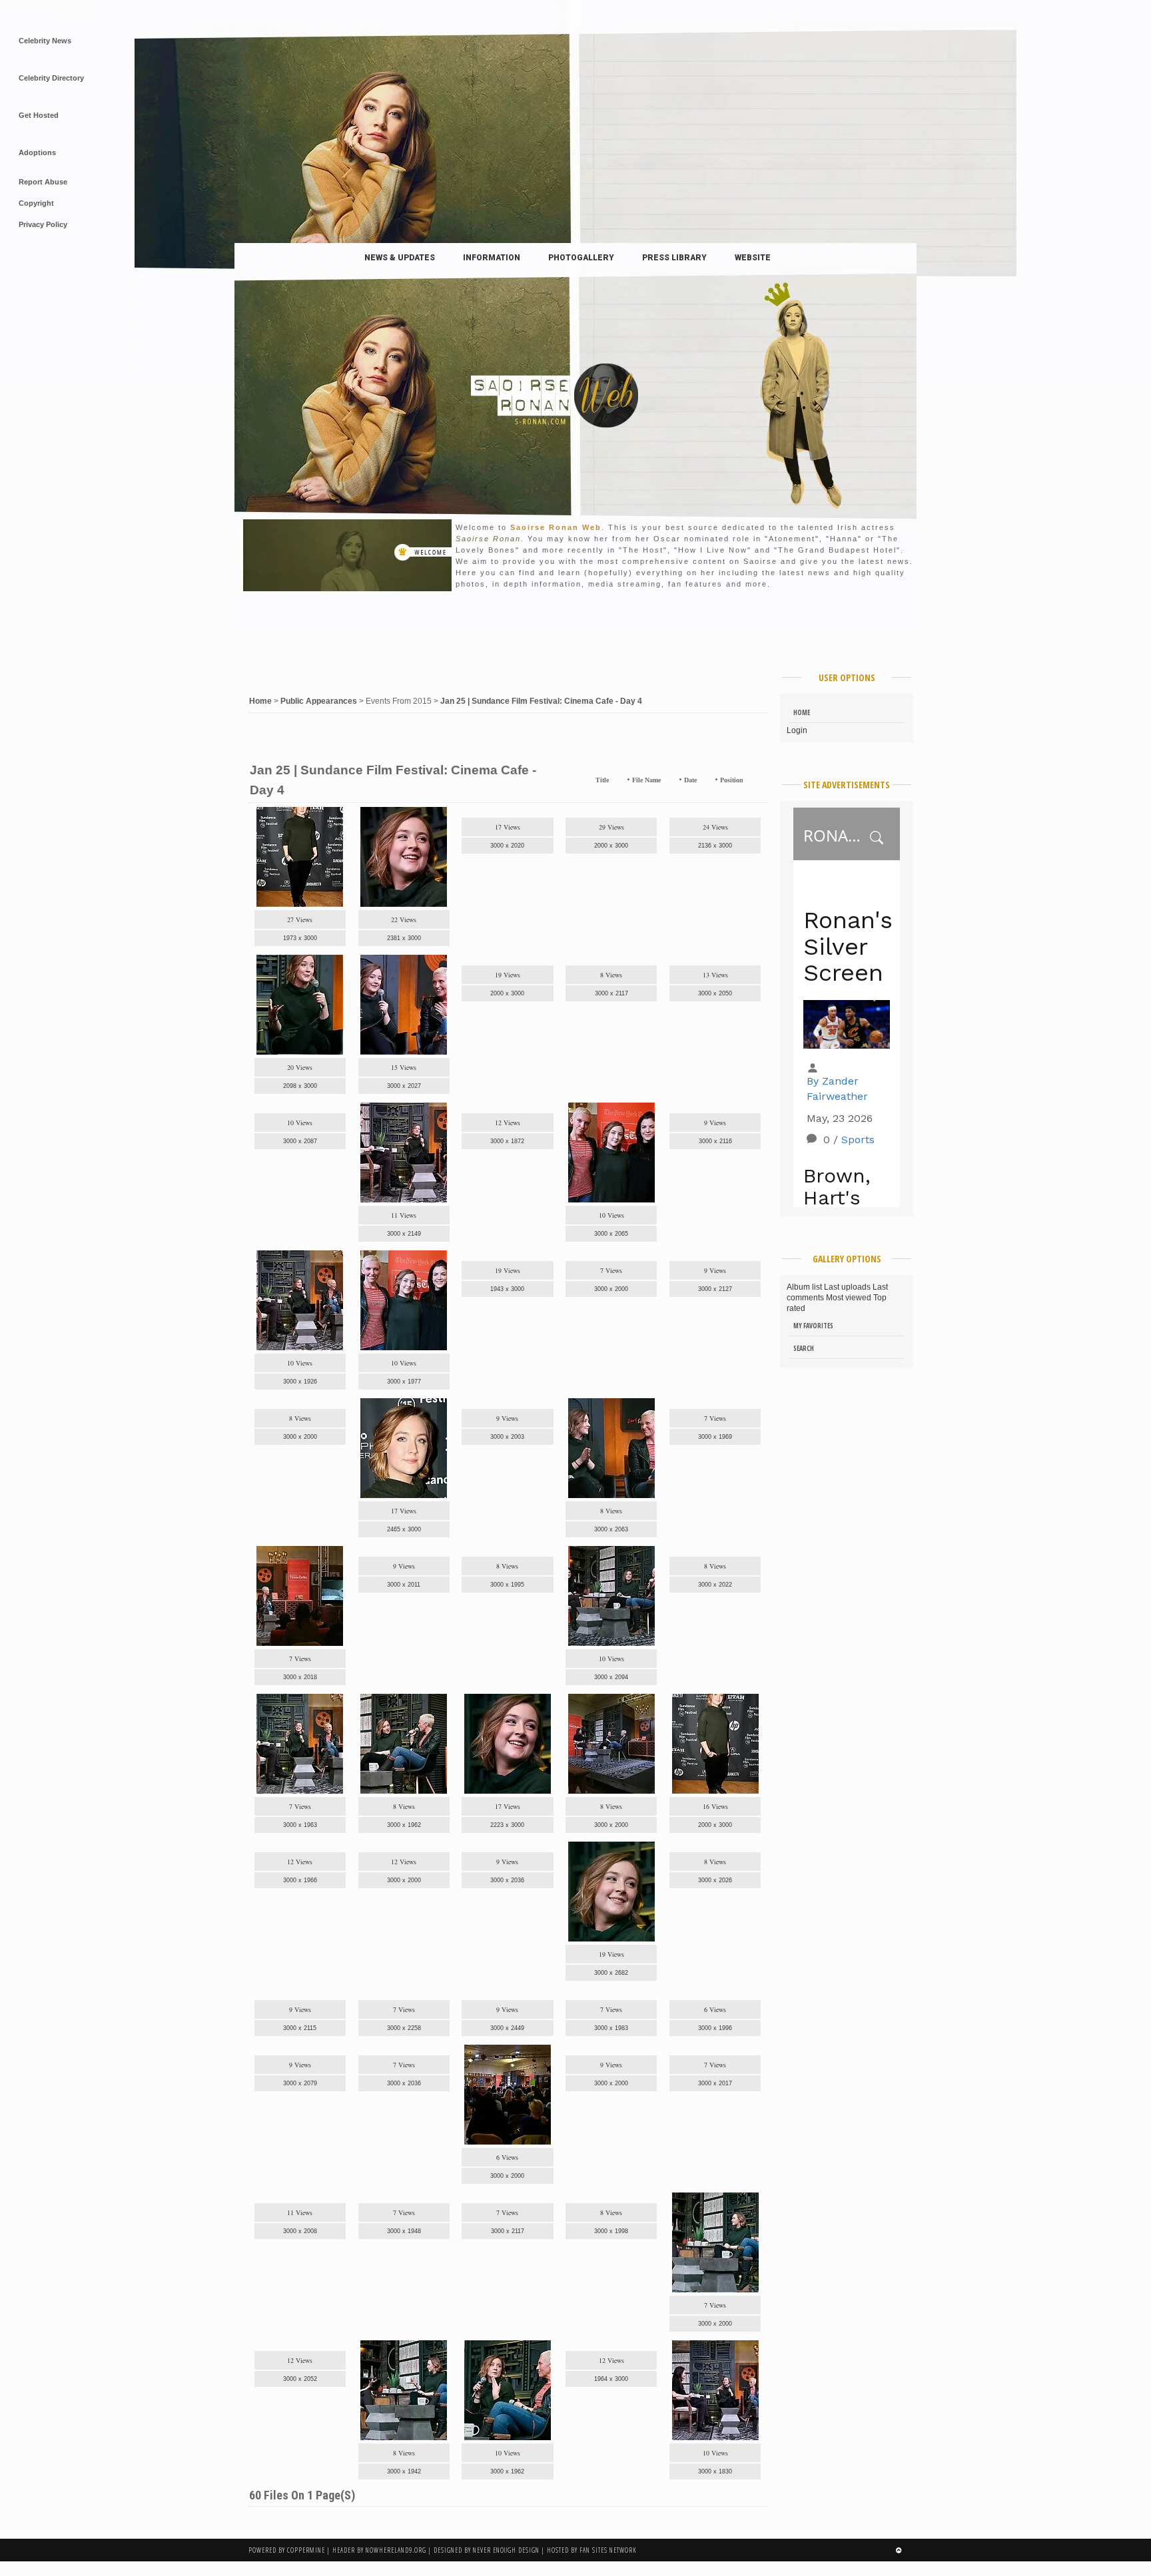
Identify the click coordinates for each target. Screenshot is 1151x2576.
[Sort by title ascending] (614, 780)
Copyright (36, 203)
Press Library (674, 258)
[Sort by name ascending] (666, 780)
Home (260, 701)
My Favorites (813, 1326)
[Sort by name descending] (674, 780)
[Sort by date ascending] (702, 780)
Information (492, 258)
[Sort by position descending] (756, 780)
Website (753, 258)
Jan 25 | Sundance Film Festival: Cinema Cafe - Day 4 (541, 701)
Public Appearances (319, 701)
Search (804, 1348)
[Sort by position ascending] (748, 780)
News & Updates (400, 258)
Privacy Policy (43, 224)
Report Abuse (43, 182)
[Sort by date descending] (710, 780)
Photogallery (581, 258)
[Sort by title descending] (622, 780)
